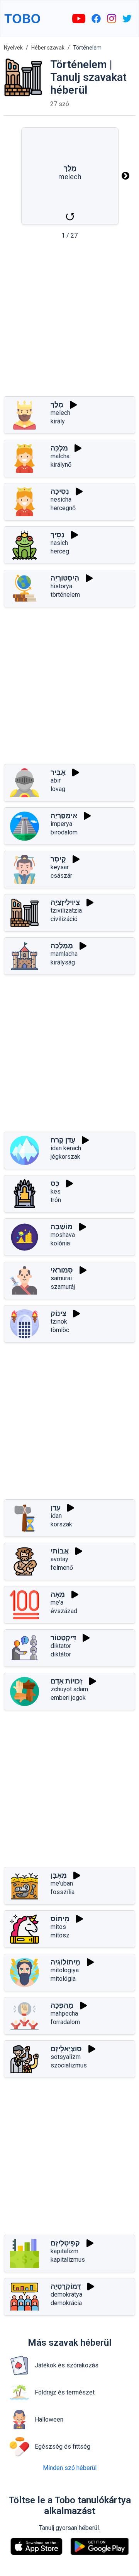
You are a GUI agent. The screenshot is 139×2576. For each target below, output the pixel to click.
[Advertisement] (69, 320)
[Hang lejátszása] (73, 405)
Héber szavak (48, 48)
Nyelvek (13, 48)
